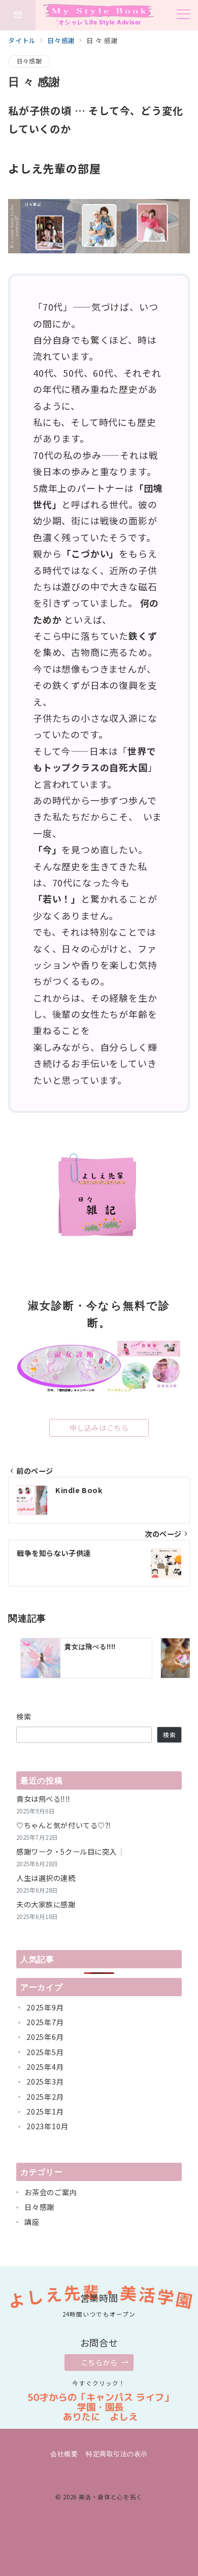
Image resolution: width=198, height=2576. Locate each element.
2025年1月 (45, 2111)
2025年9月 (45, 2007)
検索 (24, 1716)
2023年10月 (47, 2126)
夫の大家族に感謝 (46, 1904)
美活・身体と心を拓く (111, 2497)
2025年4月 (45, 2067)
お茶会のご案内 (51, 2192)
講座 (32, 2222)
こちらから (99, 2362)
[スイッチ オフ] (18, 15)
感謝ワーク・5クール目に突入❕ (71, 1852)
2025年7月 (45, 2022)
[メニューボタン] (183, 15)
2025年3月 (45, 2082)
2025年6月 (45, 2037)
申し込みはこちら (99, 1428)
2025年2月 (45, 2097)
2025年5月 (45, 2052)
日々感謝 (29, 61)
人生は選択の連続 (46, 1878)
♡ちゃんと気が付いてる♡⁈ (63, 1825)
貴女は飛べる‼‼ (43, 1799)
